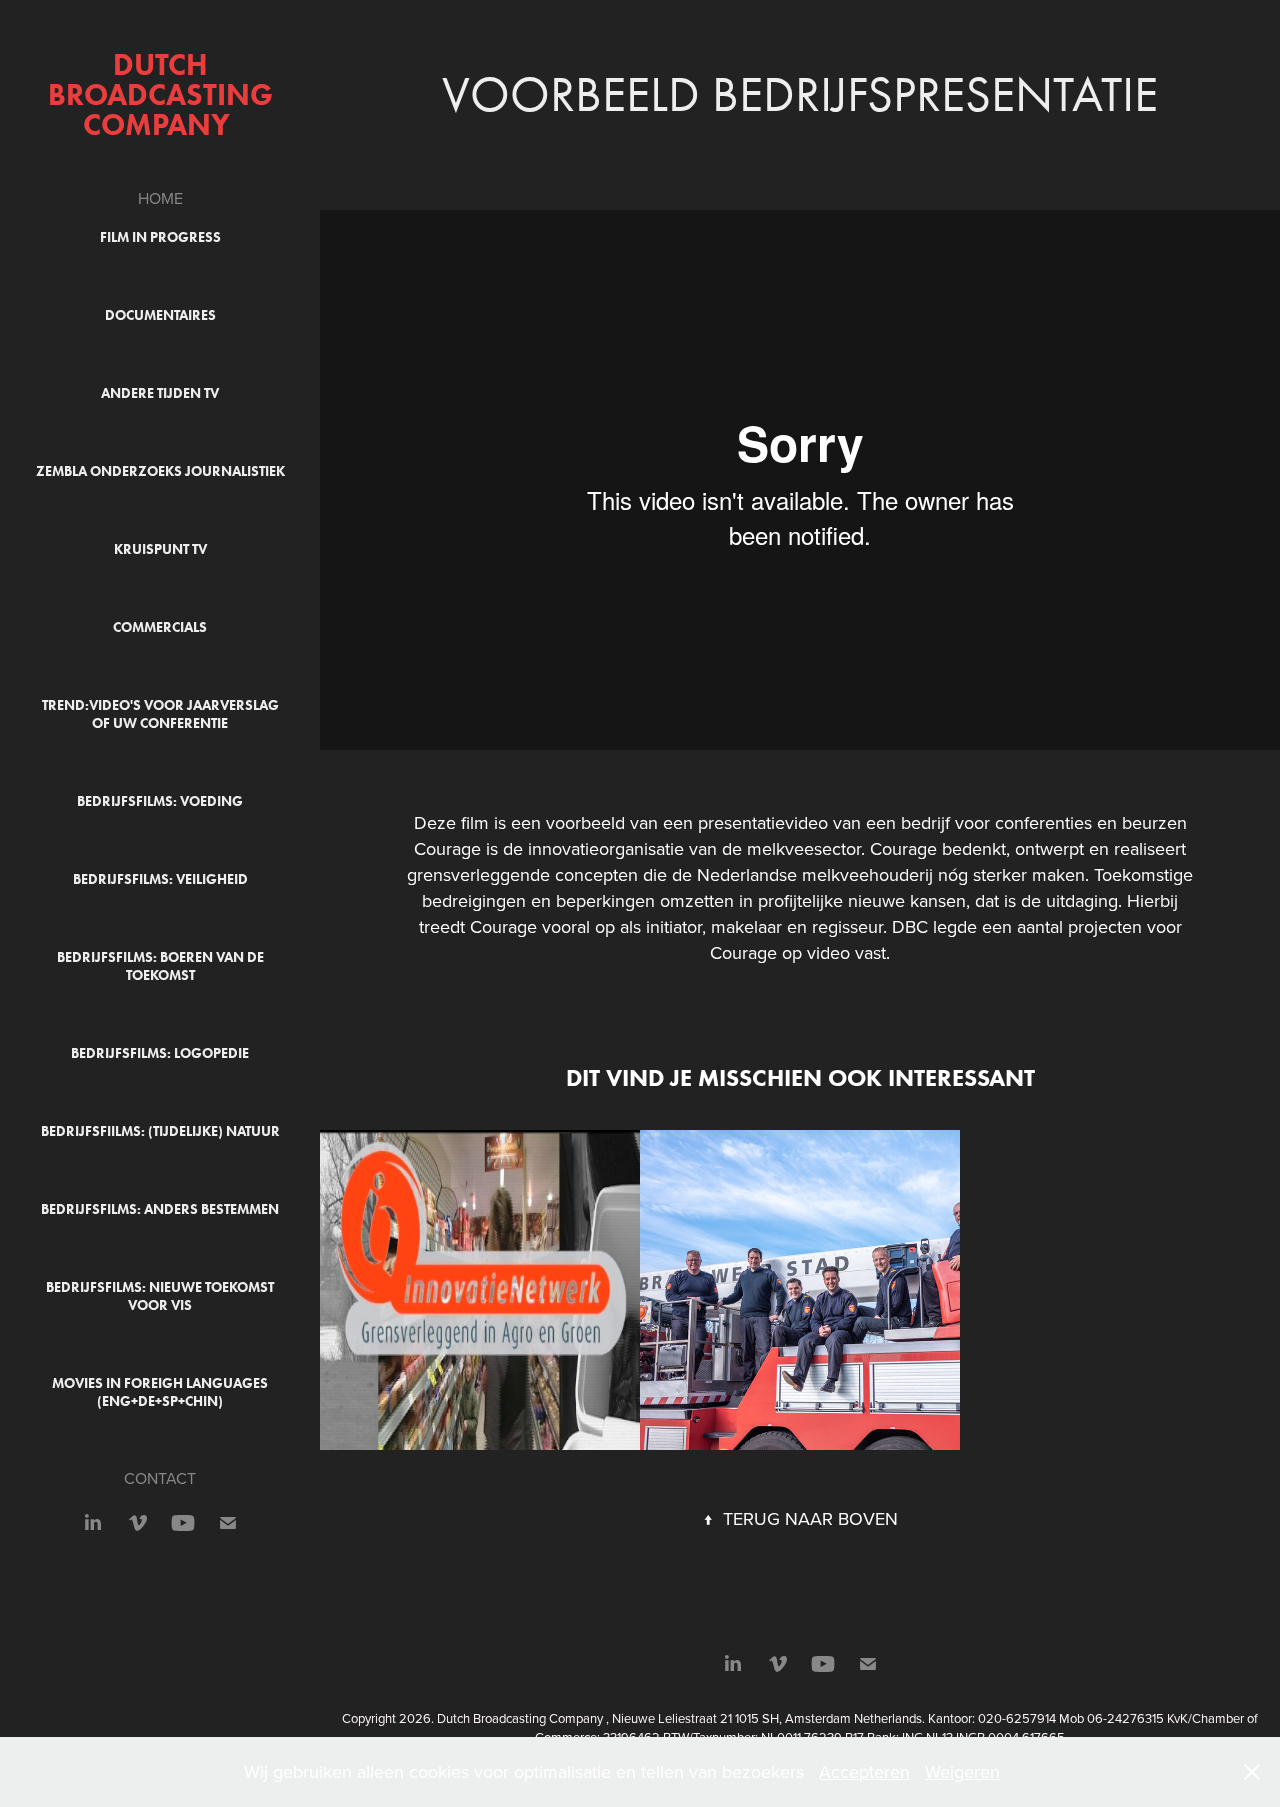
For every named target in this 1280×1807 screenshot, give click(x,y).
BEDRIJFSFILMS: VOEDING (160, 801)
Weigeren (962, 1771)
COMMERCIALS (160, 627)
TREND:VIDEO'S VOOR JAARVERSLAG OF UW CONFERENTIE (160, 714)
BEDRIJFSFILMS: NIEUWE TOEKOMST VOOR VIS (160, 1296)
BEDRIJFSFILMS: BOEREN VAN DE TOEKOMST (160, 966)
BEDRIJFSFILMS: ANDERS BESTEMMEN (160, 1209)
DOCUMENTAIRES (160, 315)
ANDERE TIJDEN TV (160, 393)
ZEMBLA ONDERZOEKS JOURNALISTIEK (160, 471)
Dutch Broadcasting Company (164, 94)
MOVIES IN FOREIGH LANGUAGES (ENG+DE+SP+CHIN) (160, 1392)
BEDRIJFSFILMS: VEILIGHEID (160, 879)
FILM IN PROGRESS (160, 237)
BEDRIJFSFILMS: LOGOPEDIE (160, 1053)
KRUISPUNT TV (160, 549)
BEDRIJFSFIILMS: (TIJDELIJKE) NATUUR (160, 1131)
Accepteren (864, 1771)
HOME (160, 198)
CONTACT (160, 1478)
